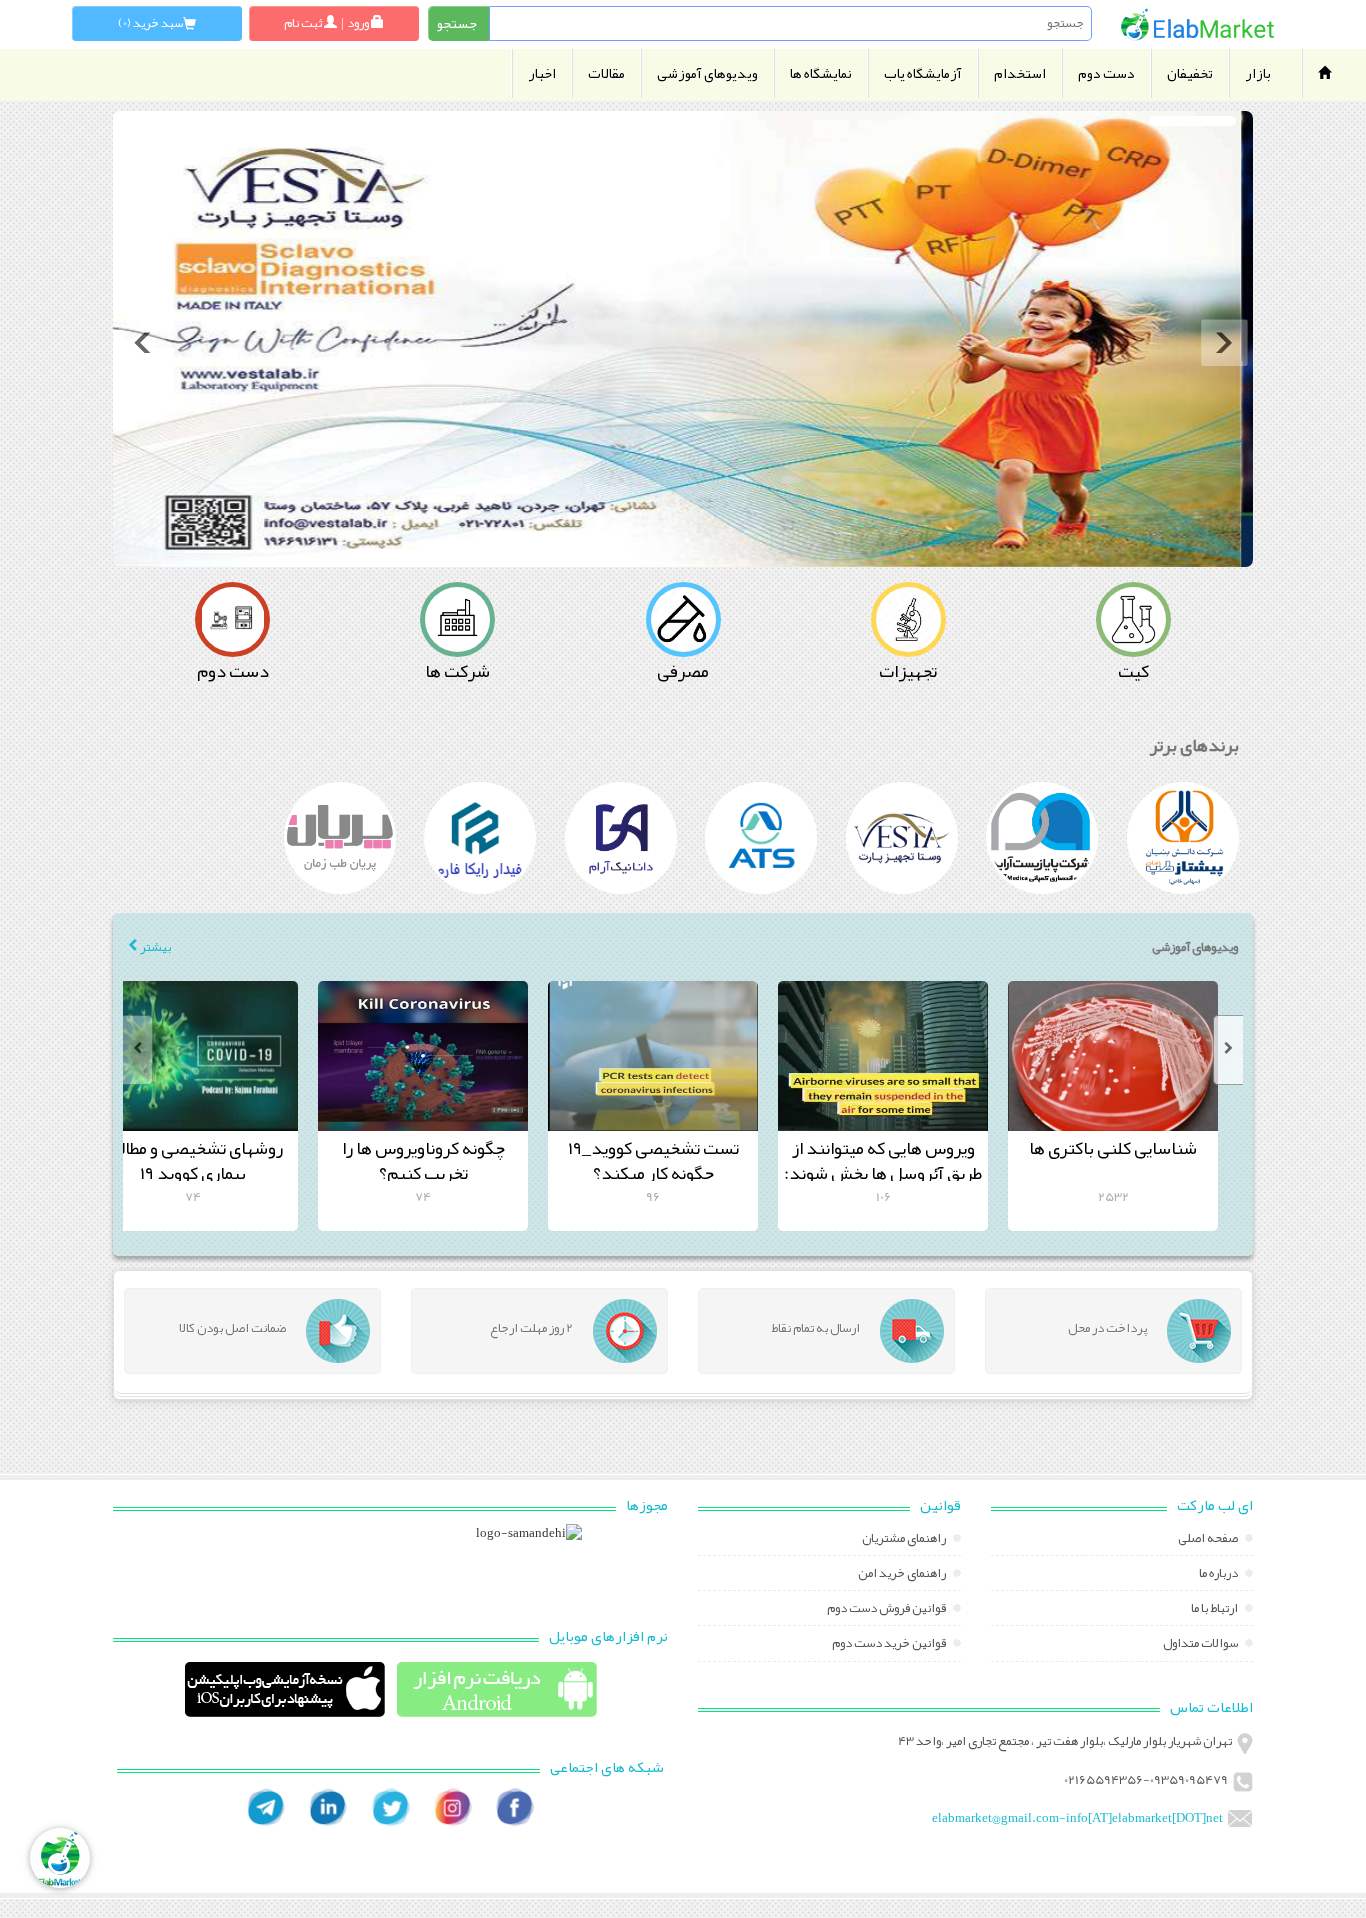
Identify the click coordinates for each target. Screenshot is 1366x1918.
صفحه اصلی (1209, 1540)
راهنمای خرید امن (903, 1575)
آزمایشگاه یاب (923, 73)
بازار (1258, 73)
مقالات (606, 73)
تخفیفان (1190, 73)
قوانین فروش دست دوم (887, 1610)
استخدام (1020, 73)
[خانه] (1198, 24)
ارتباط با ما (1215, 1610)
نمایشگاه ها (821, 73)
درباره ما (1219, 1575)
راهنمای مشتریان (905, 1540)
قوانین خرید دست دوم (890, 1645)
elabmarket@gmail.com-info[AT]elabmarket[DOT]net (1077, 1818)
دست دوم (1106, 73)
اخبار (542, 73)
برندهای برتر (1194, 745)
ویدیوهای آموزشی (707, 73)
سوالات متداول (1201, 1645)
